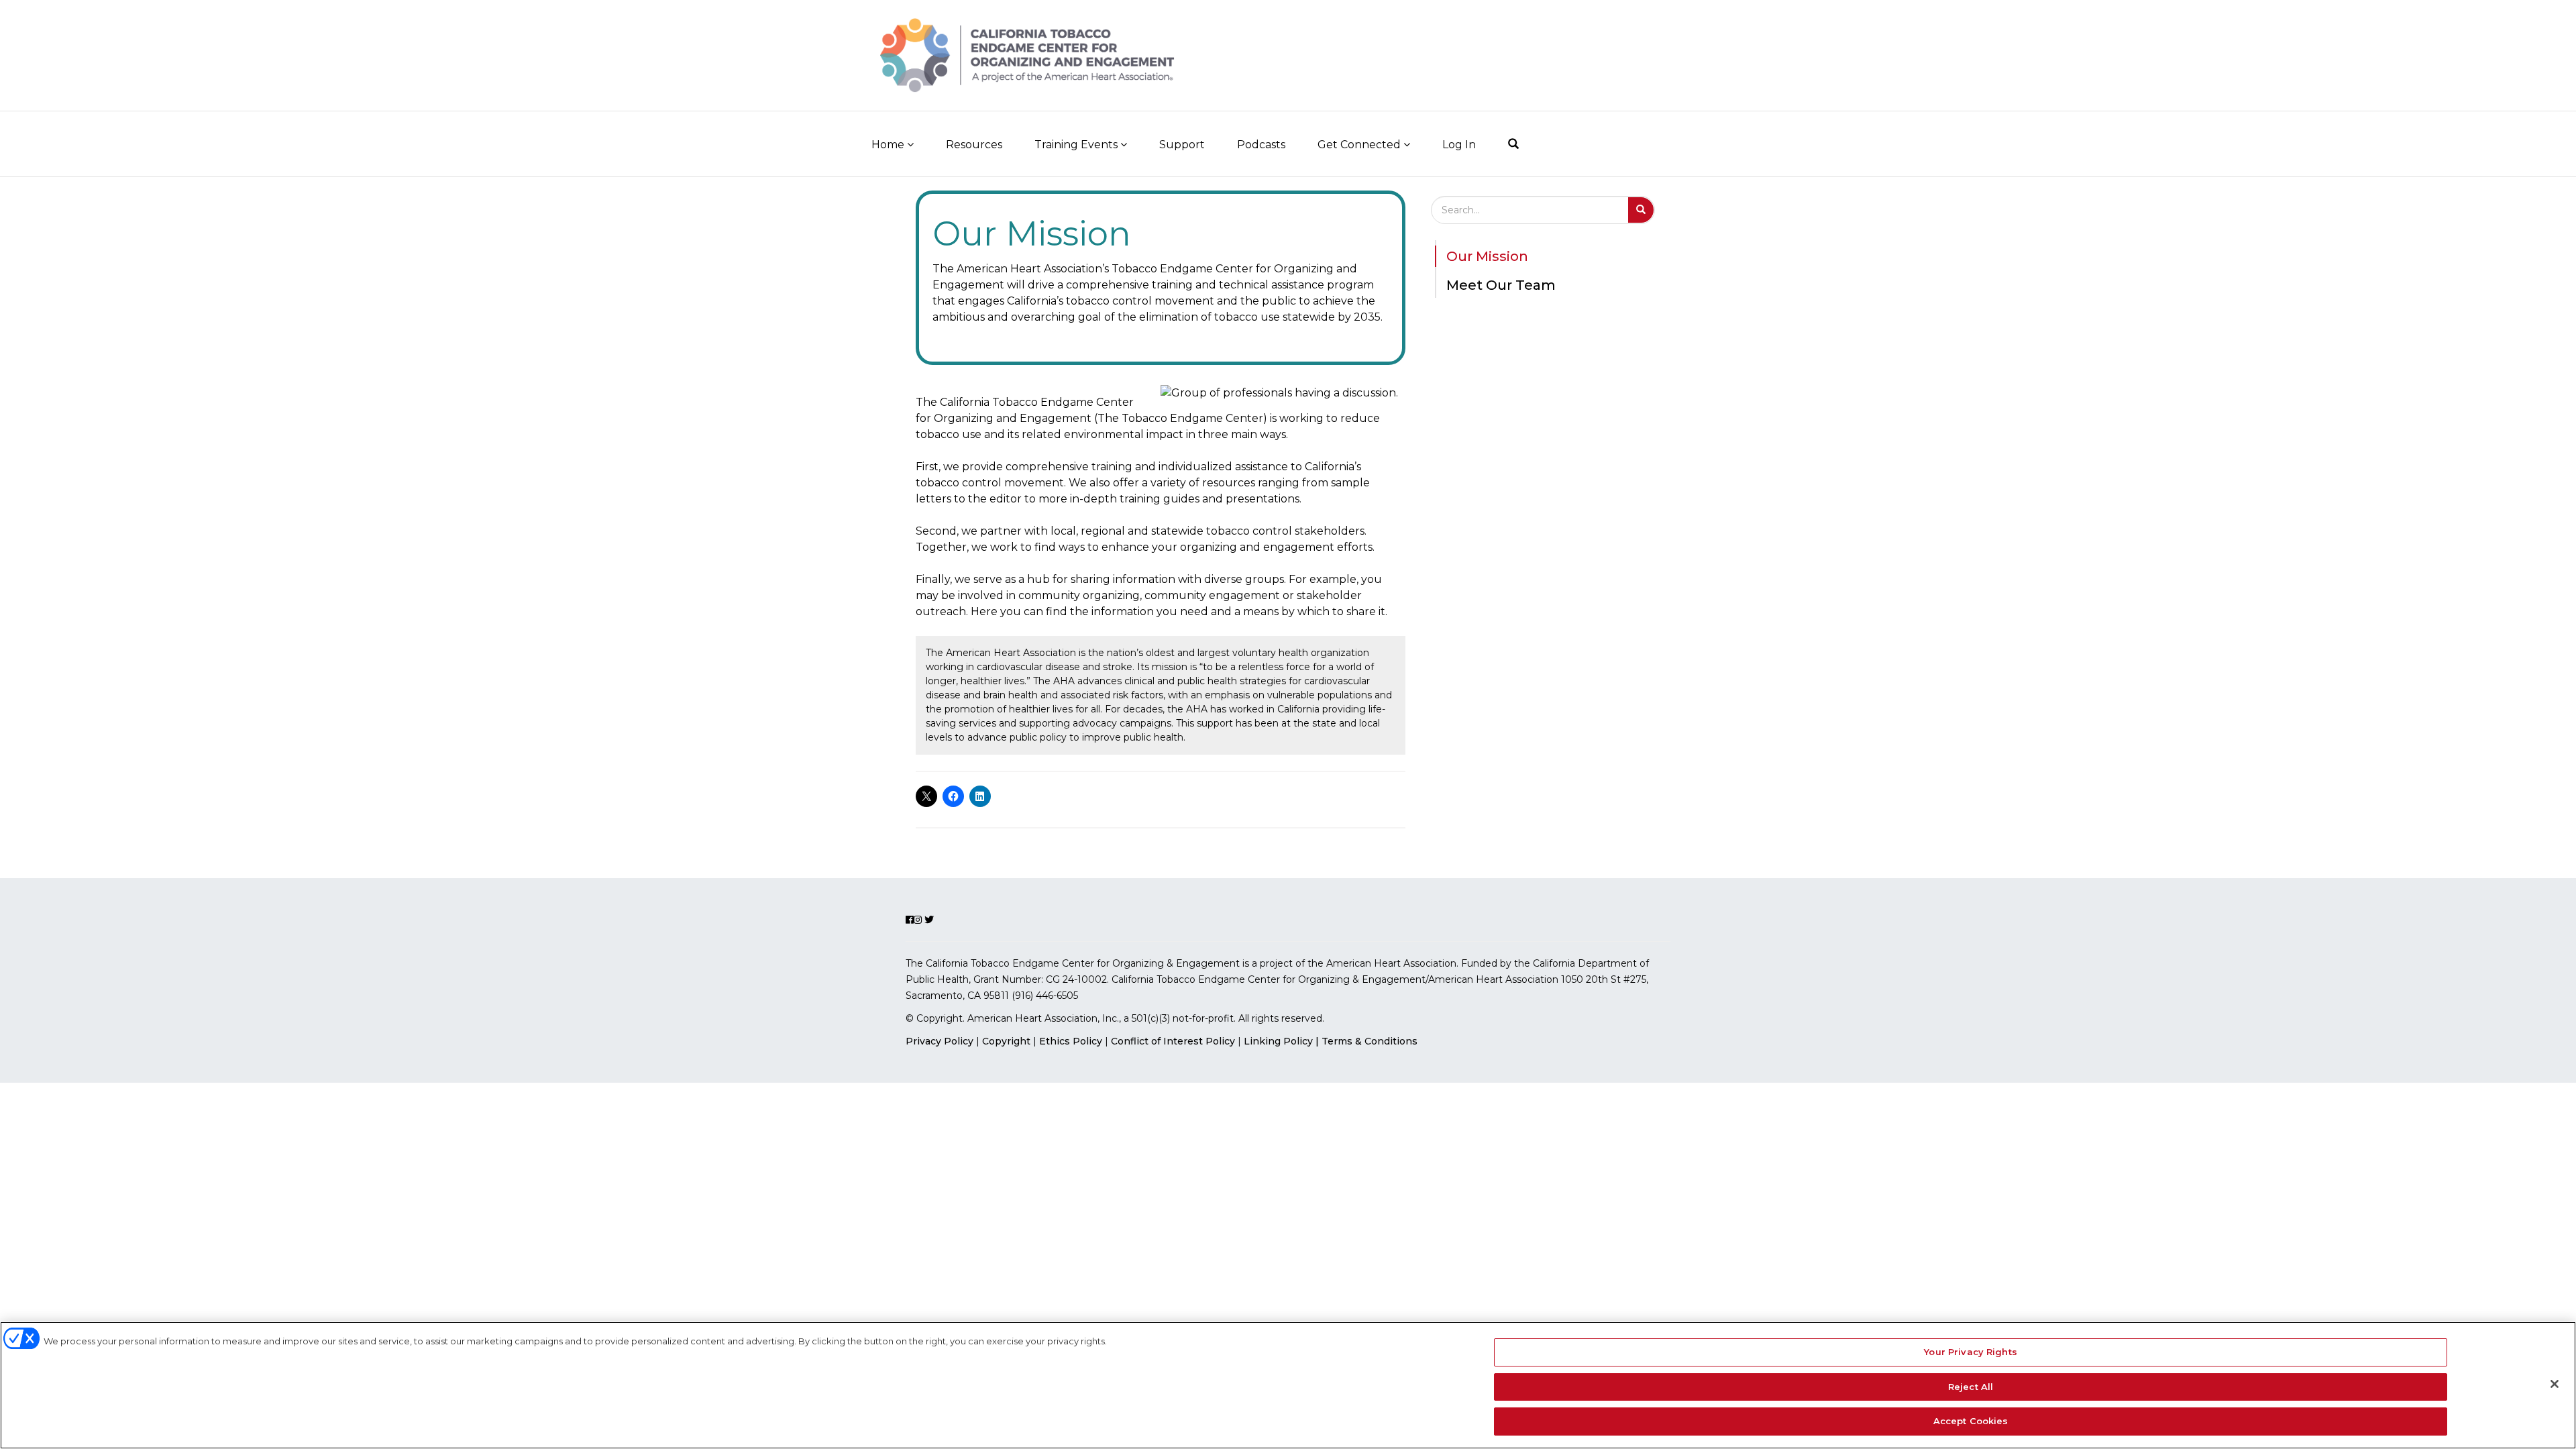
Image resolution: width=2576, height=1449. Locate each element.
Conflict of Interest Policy (1173, 1041)
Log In (1459, 145)
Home (889, 145)
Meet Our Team (1501, 285)
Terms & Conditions (1370, 1041)
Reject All (1971, 1387)
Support (1182, 145)
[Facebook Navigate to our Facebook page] (1652, 45)
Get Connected (1360, 145)
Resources (974, 145)
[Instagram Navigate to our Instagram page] (1674, 45)
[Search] (1513, 144)
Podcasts (1261, 145)
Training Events (1077, 145)
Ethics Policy (1071, 1041)
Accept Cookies (1971, 1421)
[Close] (2555, 1384)
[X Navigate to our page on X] (1699, 45)
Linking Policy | (1283, 1041)
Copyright (1006, 1041)
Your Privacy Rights (1970, 1352)
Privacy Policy (940, 1041)
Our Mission (1487, 256)
